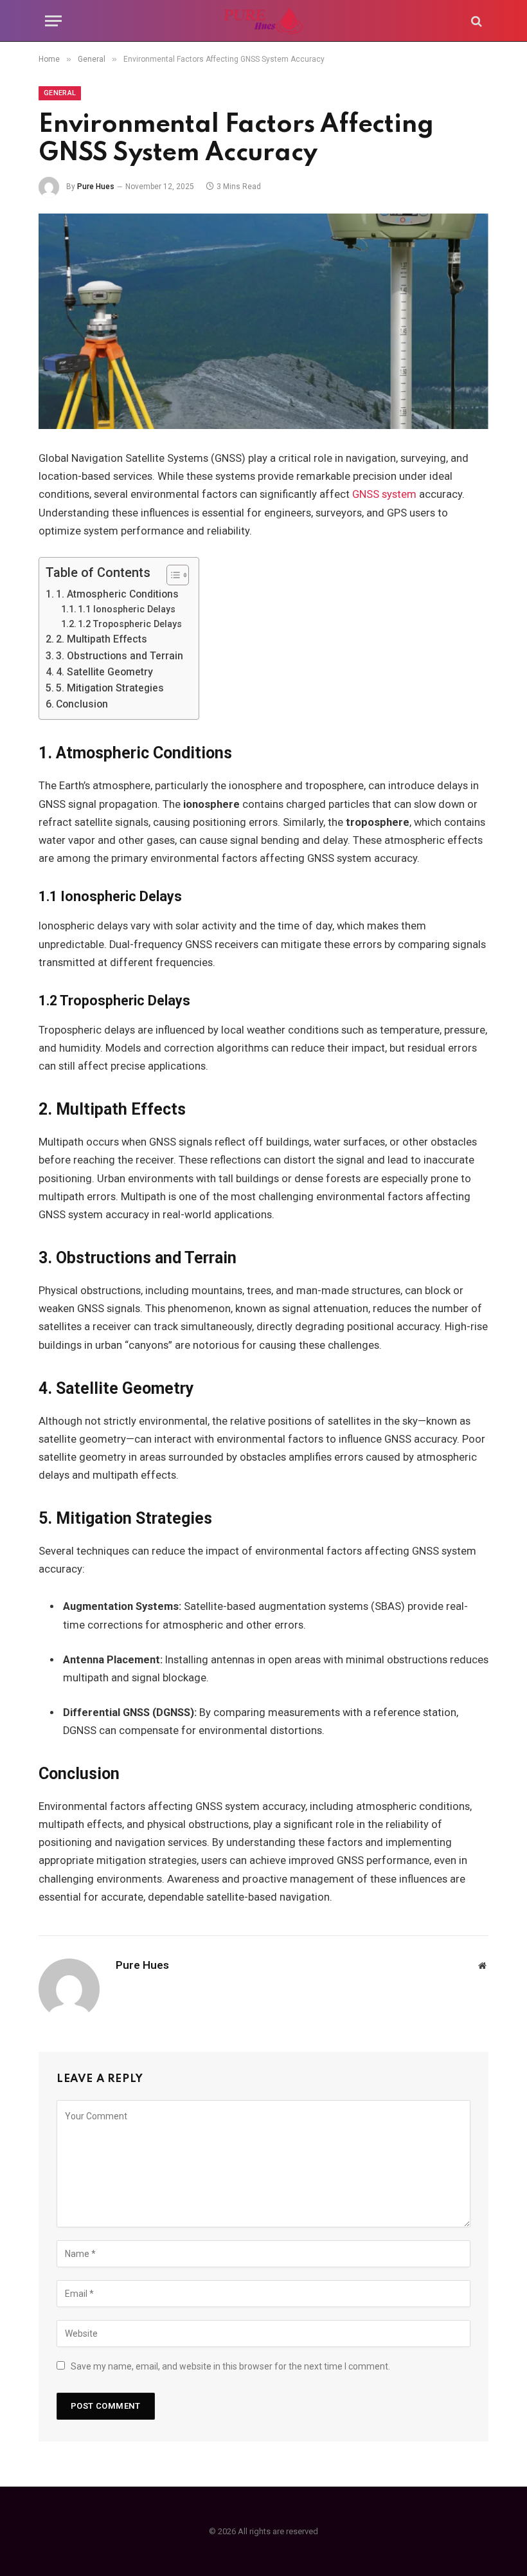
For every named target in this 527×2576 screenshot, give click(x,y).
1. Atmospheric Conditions (117, 594)
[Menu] (53, 21)
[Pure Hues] (263, 21)
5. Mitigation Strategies (110, 688)
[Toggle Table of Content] (171, 575)
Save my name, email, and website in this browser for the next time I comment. (230, 2366)
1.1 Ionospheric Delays (127, 609)
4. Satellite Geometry (104, 672)
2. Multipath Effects (102, 639)
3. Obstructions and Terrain (120, 656)
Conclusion (82, 704)
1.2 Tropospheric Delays (130, 624)
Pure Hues (96, 187)
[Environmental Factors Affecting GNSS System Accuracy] (263, 321)
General (60, 93)
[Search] (475, 21)
